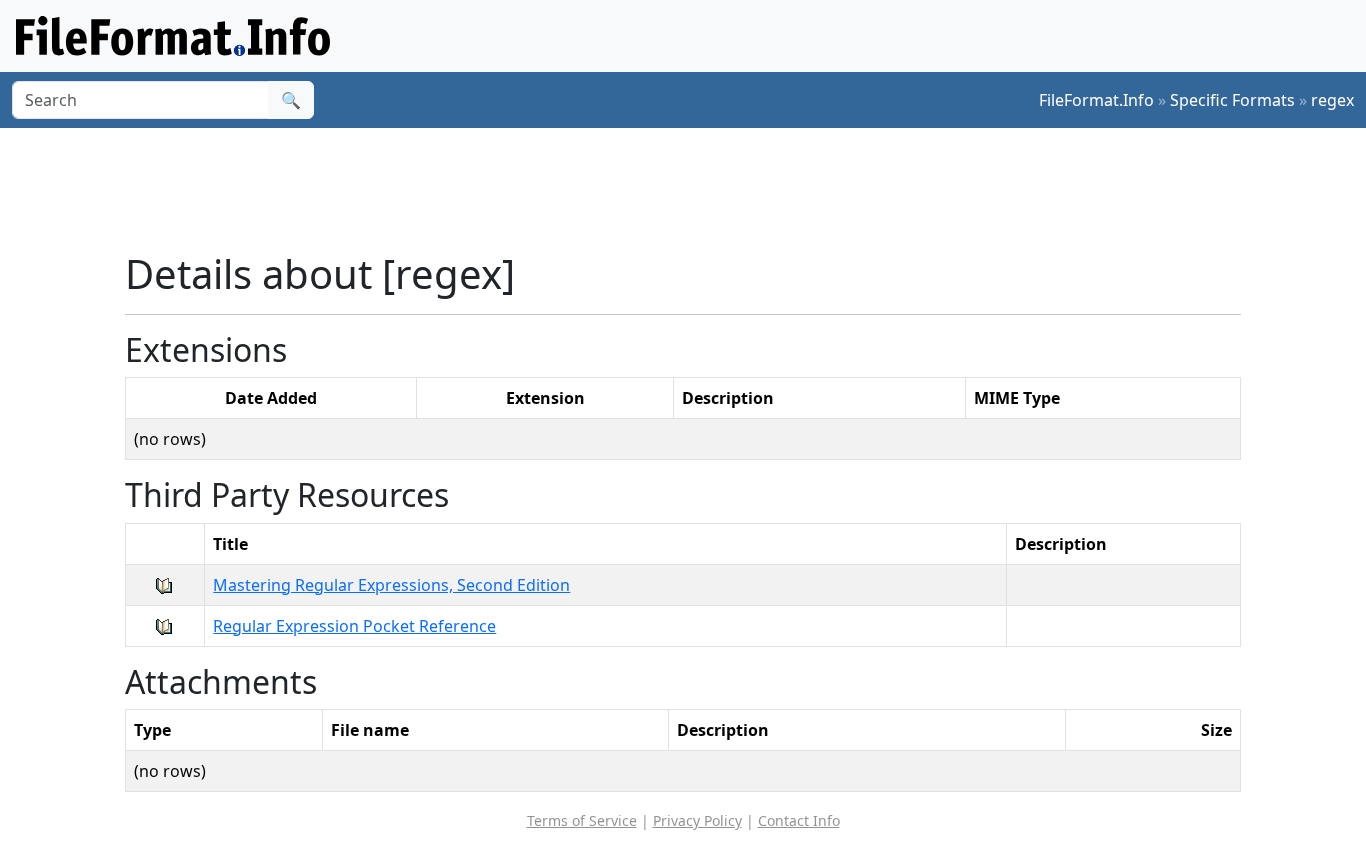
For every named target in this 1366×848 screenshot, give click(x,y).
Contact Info (799, 820)
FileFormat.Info (1096, 100)
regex (1332, 100)
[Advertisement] (695, 189)
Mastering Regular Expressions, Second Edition (391, 585)
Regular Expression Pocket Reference (354, 626)
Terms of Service (582, 820)
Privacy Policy (697, 820)
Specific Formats (1232, 100)
